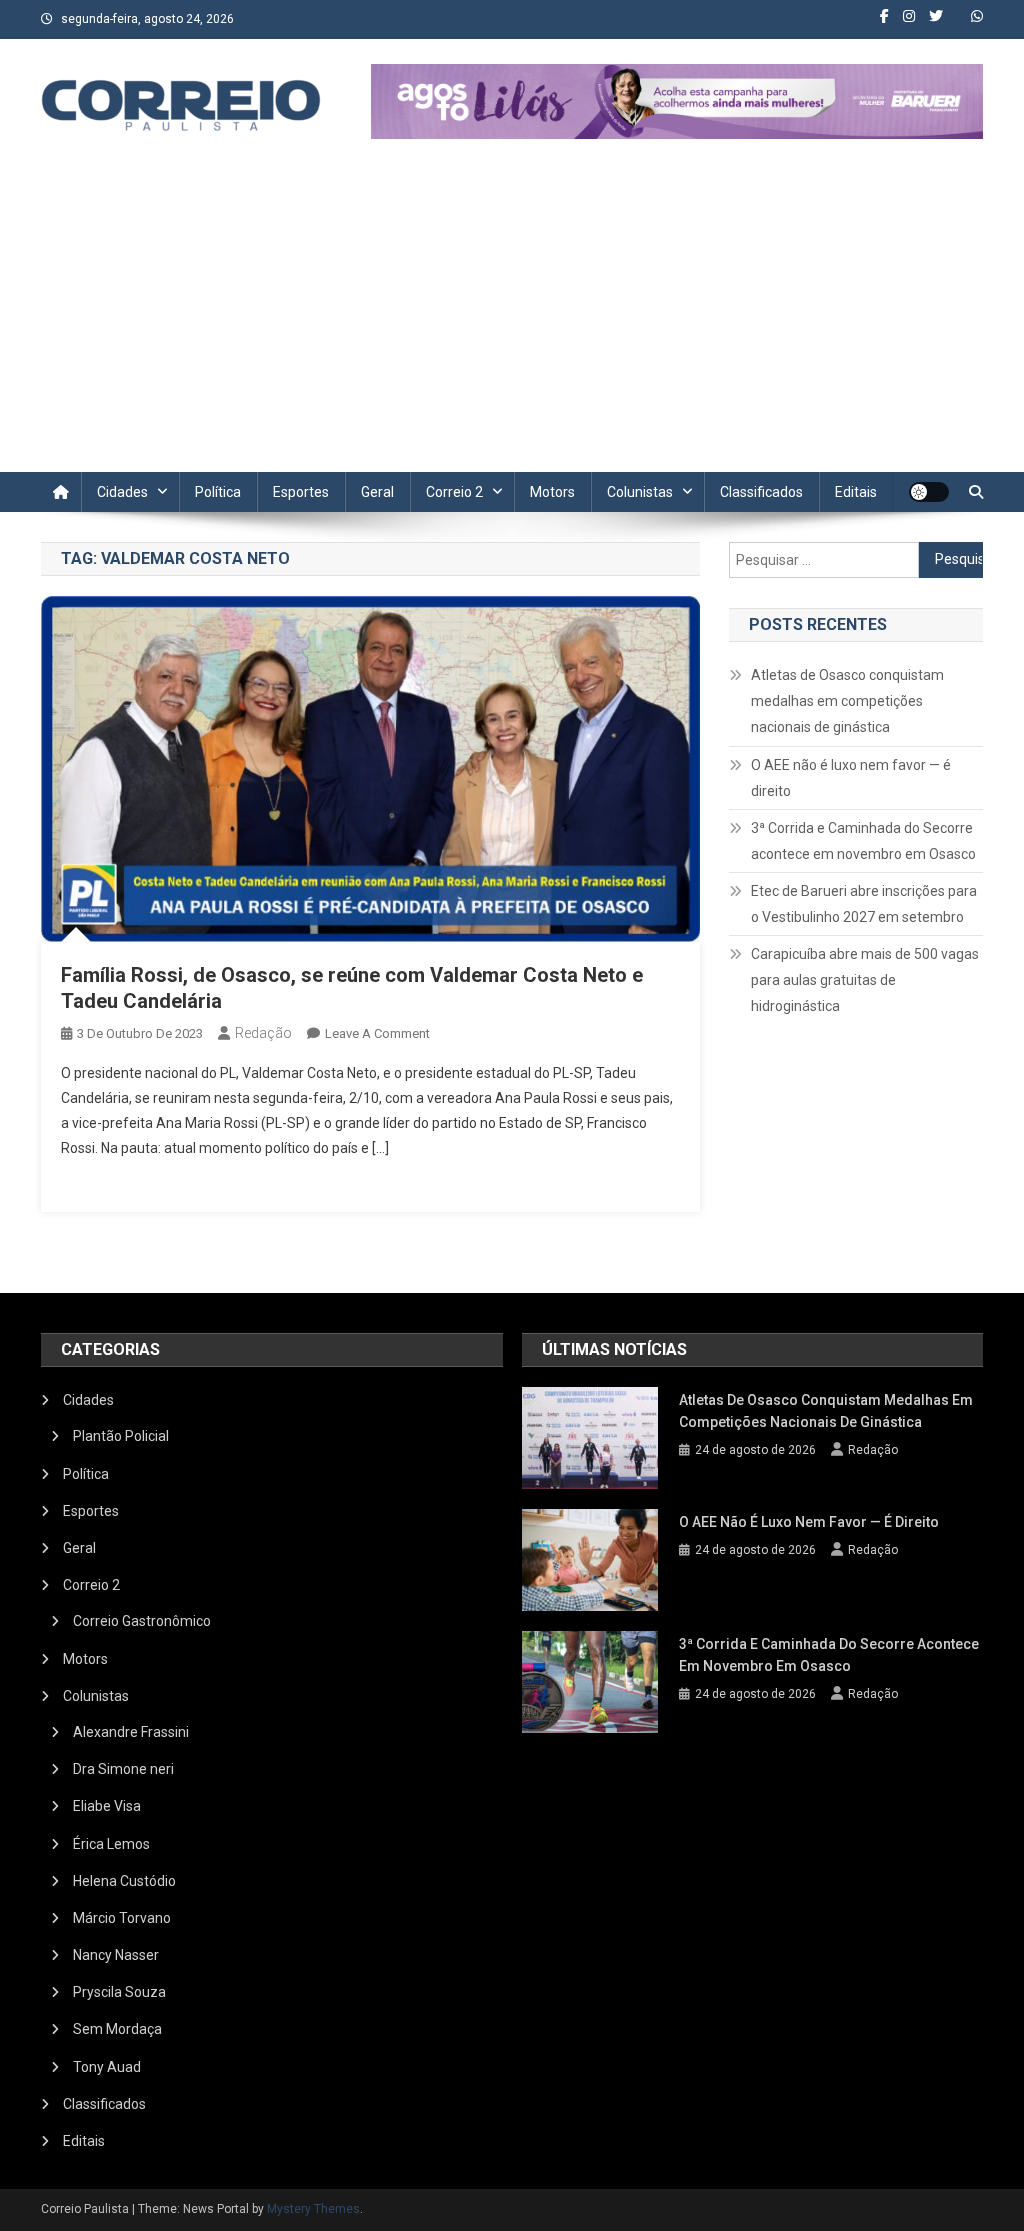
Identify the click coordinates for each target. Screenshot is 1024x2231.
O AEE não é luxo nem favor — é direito (851, 778)
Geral (377, 492)
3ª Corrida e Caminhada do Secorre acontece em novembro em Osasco (863, 841)
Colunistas (640, 492)
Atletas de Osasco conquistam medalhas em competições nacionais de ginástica (847, 701)
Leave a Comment (377, 1033)
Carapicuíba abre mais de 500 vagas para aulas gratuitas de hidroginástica (865, 980)
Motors (552, 492)
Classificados (761, 492)
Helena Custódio (124, 1881)
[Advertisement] (512, 322)
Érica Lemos (111, 1844)
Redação (263, 1033)
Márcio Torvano (122, 1918)
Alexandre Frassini (131, 1732)
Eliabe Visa (107, 1806)
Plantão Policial (121, 1436)
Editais (856, 492)
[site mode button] (929, 492)
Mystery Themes (313, 2209)
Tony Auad (107, 2067)
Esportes (301, 492)
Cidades (122, 492)
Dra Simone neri (123, 1769)
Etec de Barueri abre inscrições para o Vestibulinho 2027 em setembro (864, 904)
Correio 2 (454, 492)
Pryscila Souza (119, 1992)
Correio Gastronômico (142, 1621)
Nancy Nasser (116, 1955)
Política (218, 492)
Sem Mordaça (117, 2029)
